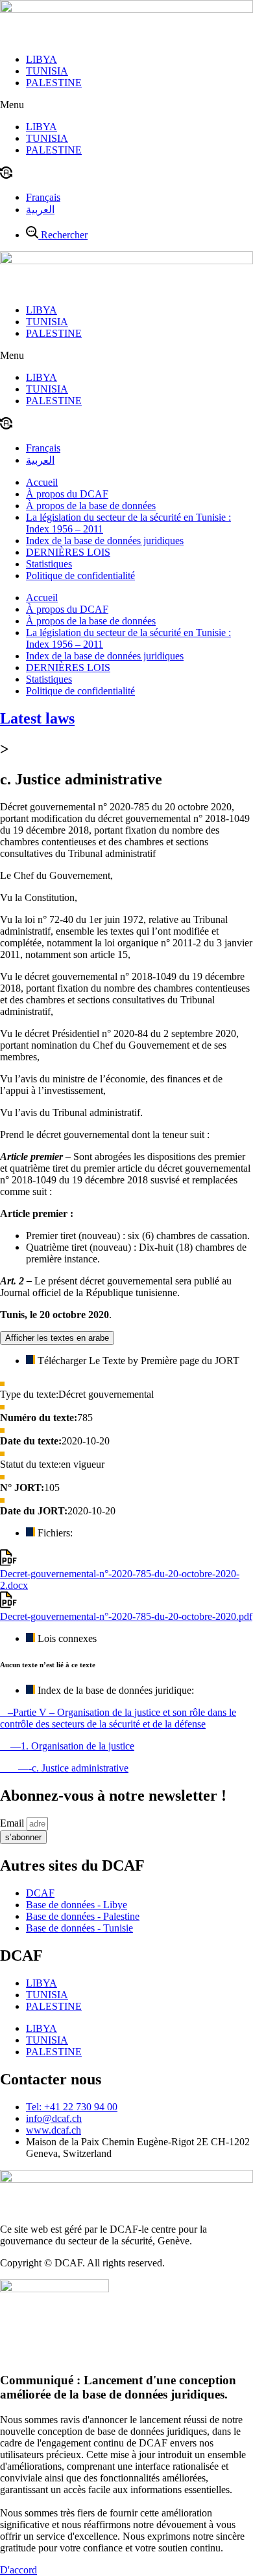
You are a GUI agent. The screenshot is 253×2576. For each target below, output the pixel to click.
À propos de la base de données (91, 506)
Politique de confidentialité (80, 576)
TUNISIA (47, 71)
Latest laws (37, 718)
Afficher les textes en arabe (57, 1338)
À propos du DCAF (67, 494)
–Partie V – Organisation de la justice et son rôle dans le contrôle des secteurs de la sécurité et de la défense (118, 1718)
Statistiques (49, 564)
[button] (126, 105)
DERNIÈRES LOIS (68, 552)
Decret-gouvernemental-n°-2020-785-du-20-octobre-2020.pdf (126, 1616)
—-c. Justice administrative (64, 1768)
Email (13, 1823)
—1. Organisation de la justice (67, 1746)
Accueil (42, 482)
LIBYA (42, 59)
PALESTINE (54, 83)
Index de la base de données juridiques (105, 541)
